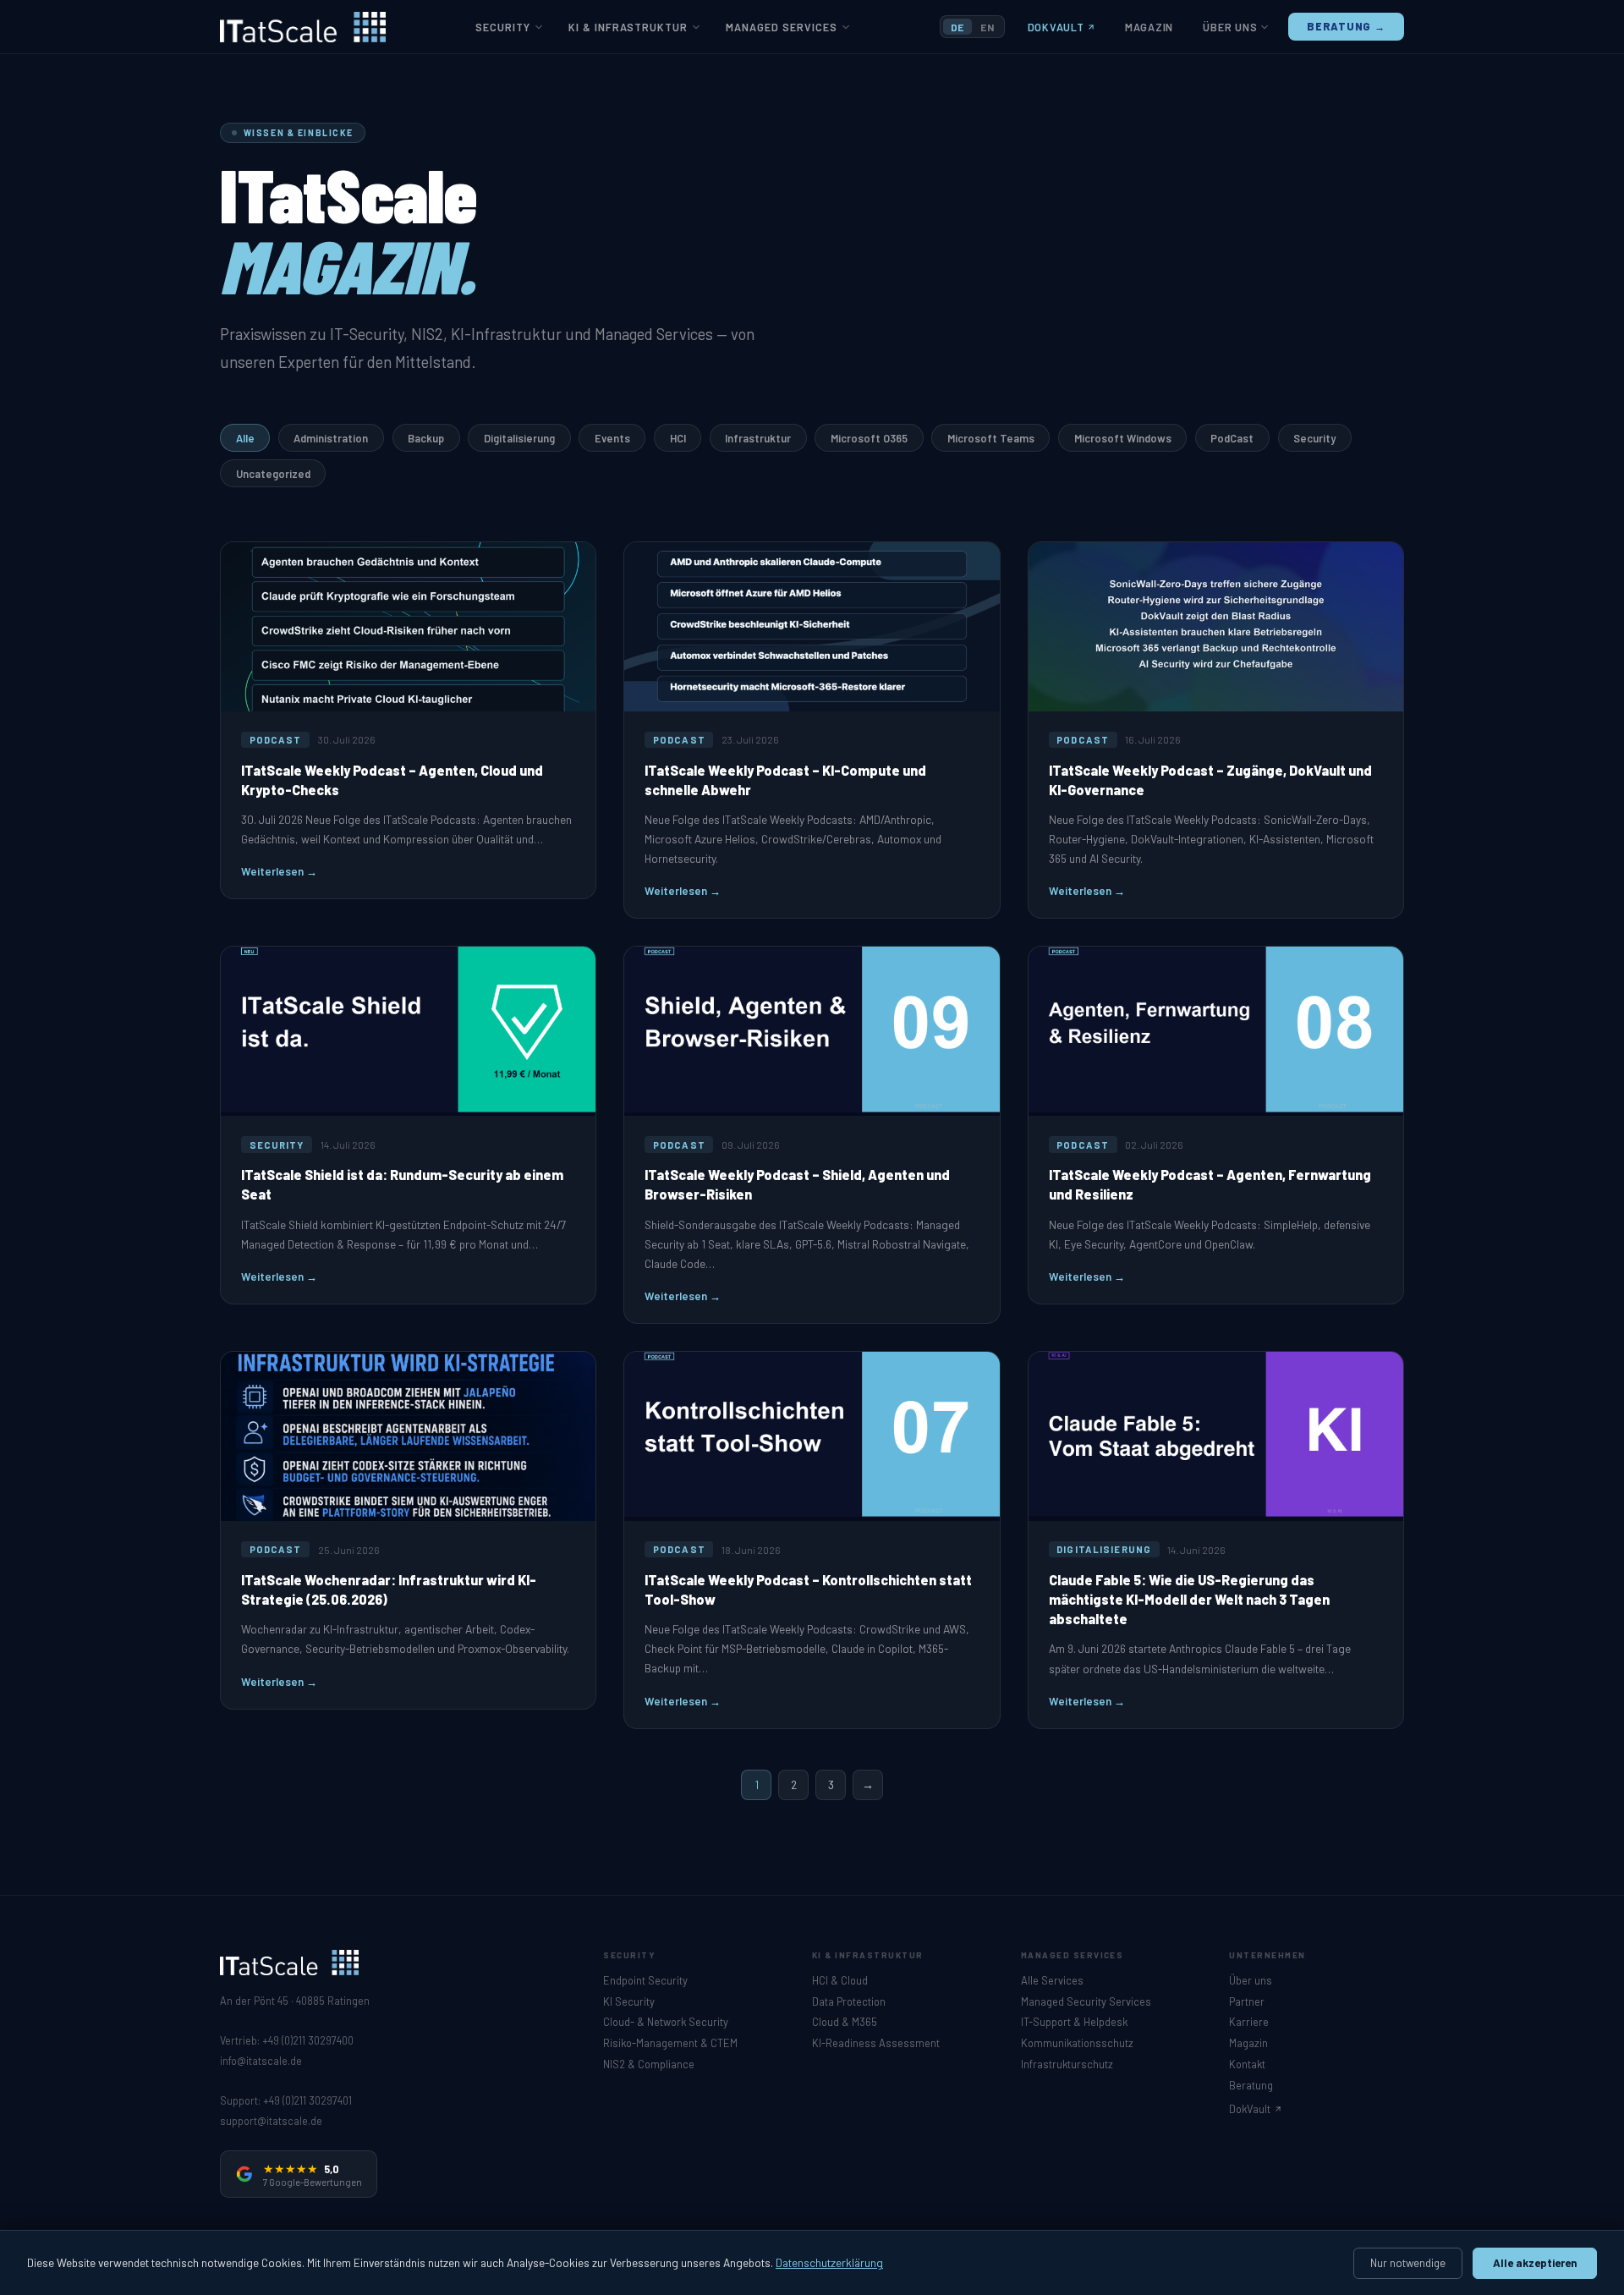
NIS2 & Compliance (649, 2064)
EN (987, 27)
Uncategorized (273, 474)
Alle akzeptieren (1535, 2263)
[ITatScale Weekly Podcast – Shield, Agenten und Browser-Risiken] (812, 1135)
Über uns (1230, 27)
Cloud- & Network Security (666, 2022)
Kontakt (1247, 2064)
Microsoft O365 (869, 438)
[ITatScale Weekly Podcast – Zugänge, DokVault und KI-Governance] (1216, 730)
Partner (1247, 2001)
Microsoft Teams (991, 438)
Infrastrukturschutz (1067, 2064)
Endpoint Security (645, 1980)
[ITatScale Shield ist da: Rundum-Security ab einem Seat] (408, 1125)
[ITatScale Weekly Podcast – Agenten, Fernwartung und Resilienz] (1216, 1125)
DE (957, 27)
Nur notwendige (1408, 2263)
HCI (678, 438)
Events (612, 438)
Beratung (1251, 2085)
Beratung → (1346, 26)
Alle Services (1052, 1980)
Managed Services (782, 27)
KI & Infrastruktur (628, 27)
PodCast (1232, 438)
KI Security (629, 2001)
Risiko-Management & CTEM (670, 2043)
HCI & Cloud (840, 1980)
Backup (426, 438)
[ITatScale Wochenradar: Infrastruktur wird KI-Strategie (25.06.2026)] (408, 1530)
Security (503, 27)
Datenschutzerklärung (829, 2262)
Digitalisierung (519, 438)
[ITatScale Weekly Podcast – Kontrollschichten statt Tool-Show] (812, 1540)
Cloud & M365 (845, 2022)
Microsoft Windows (1123, 438)
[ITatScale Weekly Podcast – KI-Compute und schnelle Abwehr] (812, 730)
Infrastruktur (758, 438)
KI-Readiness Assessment (876, 2043)
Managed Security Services (1086, 2001)
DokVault (1056, 27)
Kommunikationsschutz (1077, 2043)
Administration (331, 438)
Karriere (1249, 2022)
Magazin (1149, 27)
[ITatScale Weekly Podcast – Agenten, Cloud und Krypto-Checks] (408, 721)
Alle (245, 438)
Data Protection (849, 2001)
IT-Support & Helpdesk (1074, 2022)
